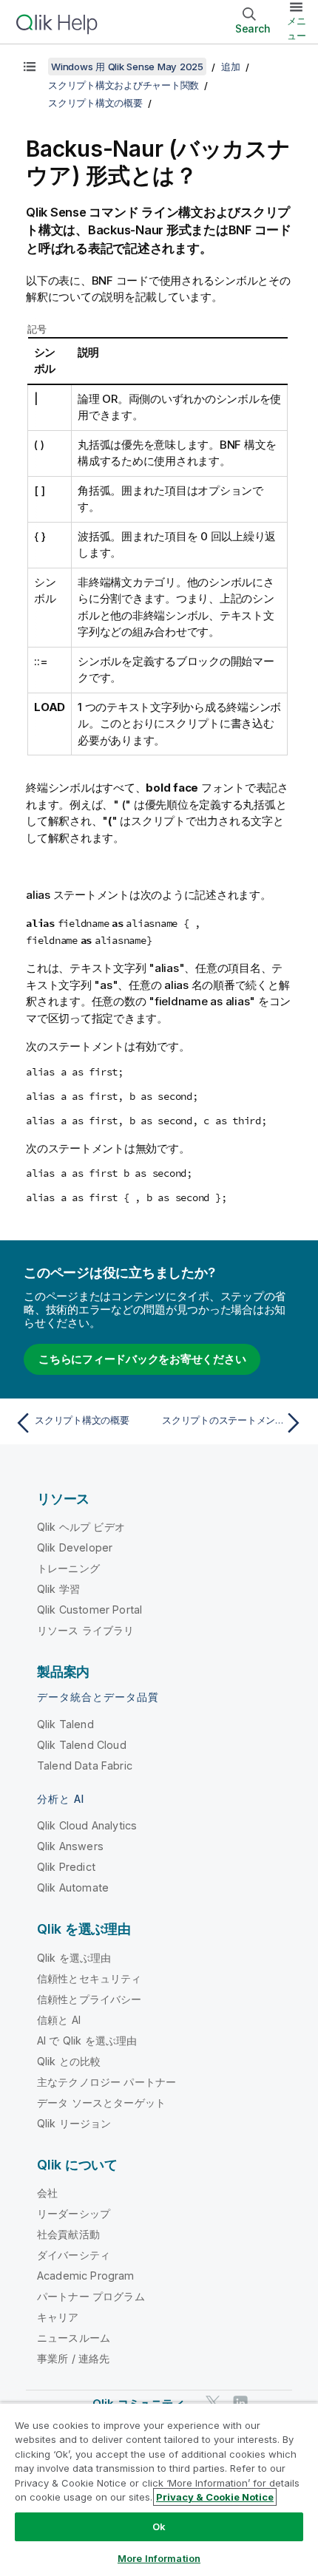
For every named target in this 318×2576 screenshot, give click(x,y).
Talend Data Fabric (85, 1766)
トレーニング (68, 1568)
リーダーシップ (74, 2213)
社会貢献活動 (68, 2234)
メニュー (297, 28)
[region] (159, 2489)
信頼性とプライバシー (89, 1999)
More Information (159, 2558)
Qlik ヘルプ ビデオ (81, 1527)
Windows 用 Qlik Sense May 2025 (127, 67)
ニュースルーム (74, 2338)
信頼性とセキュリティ (89, 1978)
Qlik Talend (65, 1724)
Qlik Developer (75, 1547)
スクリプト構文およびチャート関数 (124, 85)
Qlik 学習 (58, 1589)
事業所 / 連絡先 (73, 2358)
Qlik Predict (66, 1867)
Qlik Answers (70, 1846)
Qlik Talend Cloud (82, 1745)
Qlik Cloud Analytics (87, 1825)
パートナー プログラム (91, 2296)
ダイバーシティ (74, 2255)
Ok (159, 2526)
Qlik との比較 (69, 2061)
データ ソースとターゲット (101, 2103)
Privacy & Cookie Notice (215, 2497)
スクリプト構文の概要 (95, 103)
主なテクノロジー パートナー (106, 2082)
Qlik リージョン (74, 2123)
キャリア (58, 2317)
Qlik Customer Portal (89, 1610)
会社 (47, 2193)
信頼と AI (59, 2020)
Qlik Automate (73, 1887)
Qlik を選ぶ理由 (74, 1958)
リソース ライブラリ (86, 1630)
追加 (231, 67)
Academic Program (86, 2276)
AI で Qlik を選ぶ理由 (87, 2040)
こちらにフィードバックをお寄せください (142, 1359)
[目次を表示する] (30, 67)
